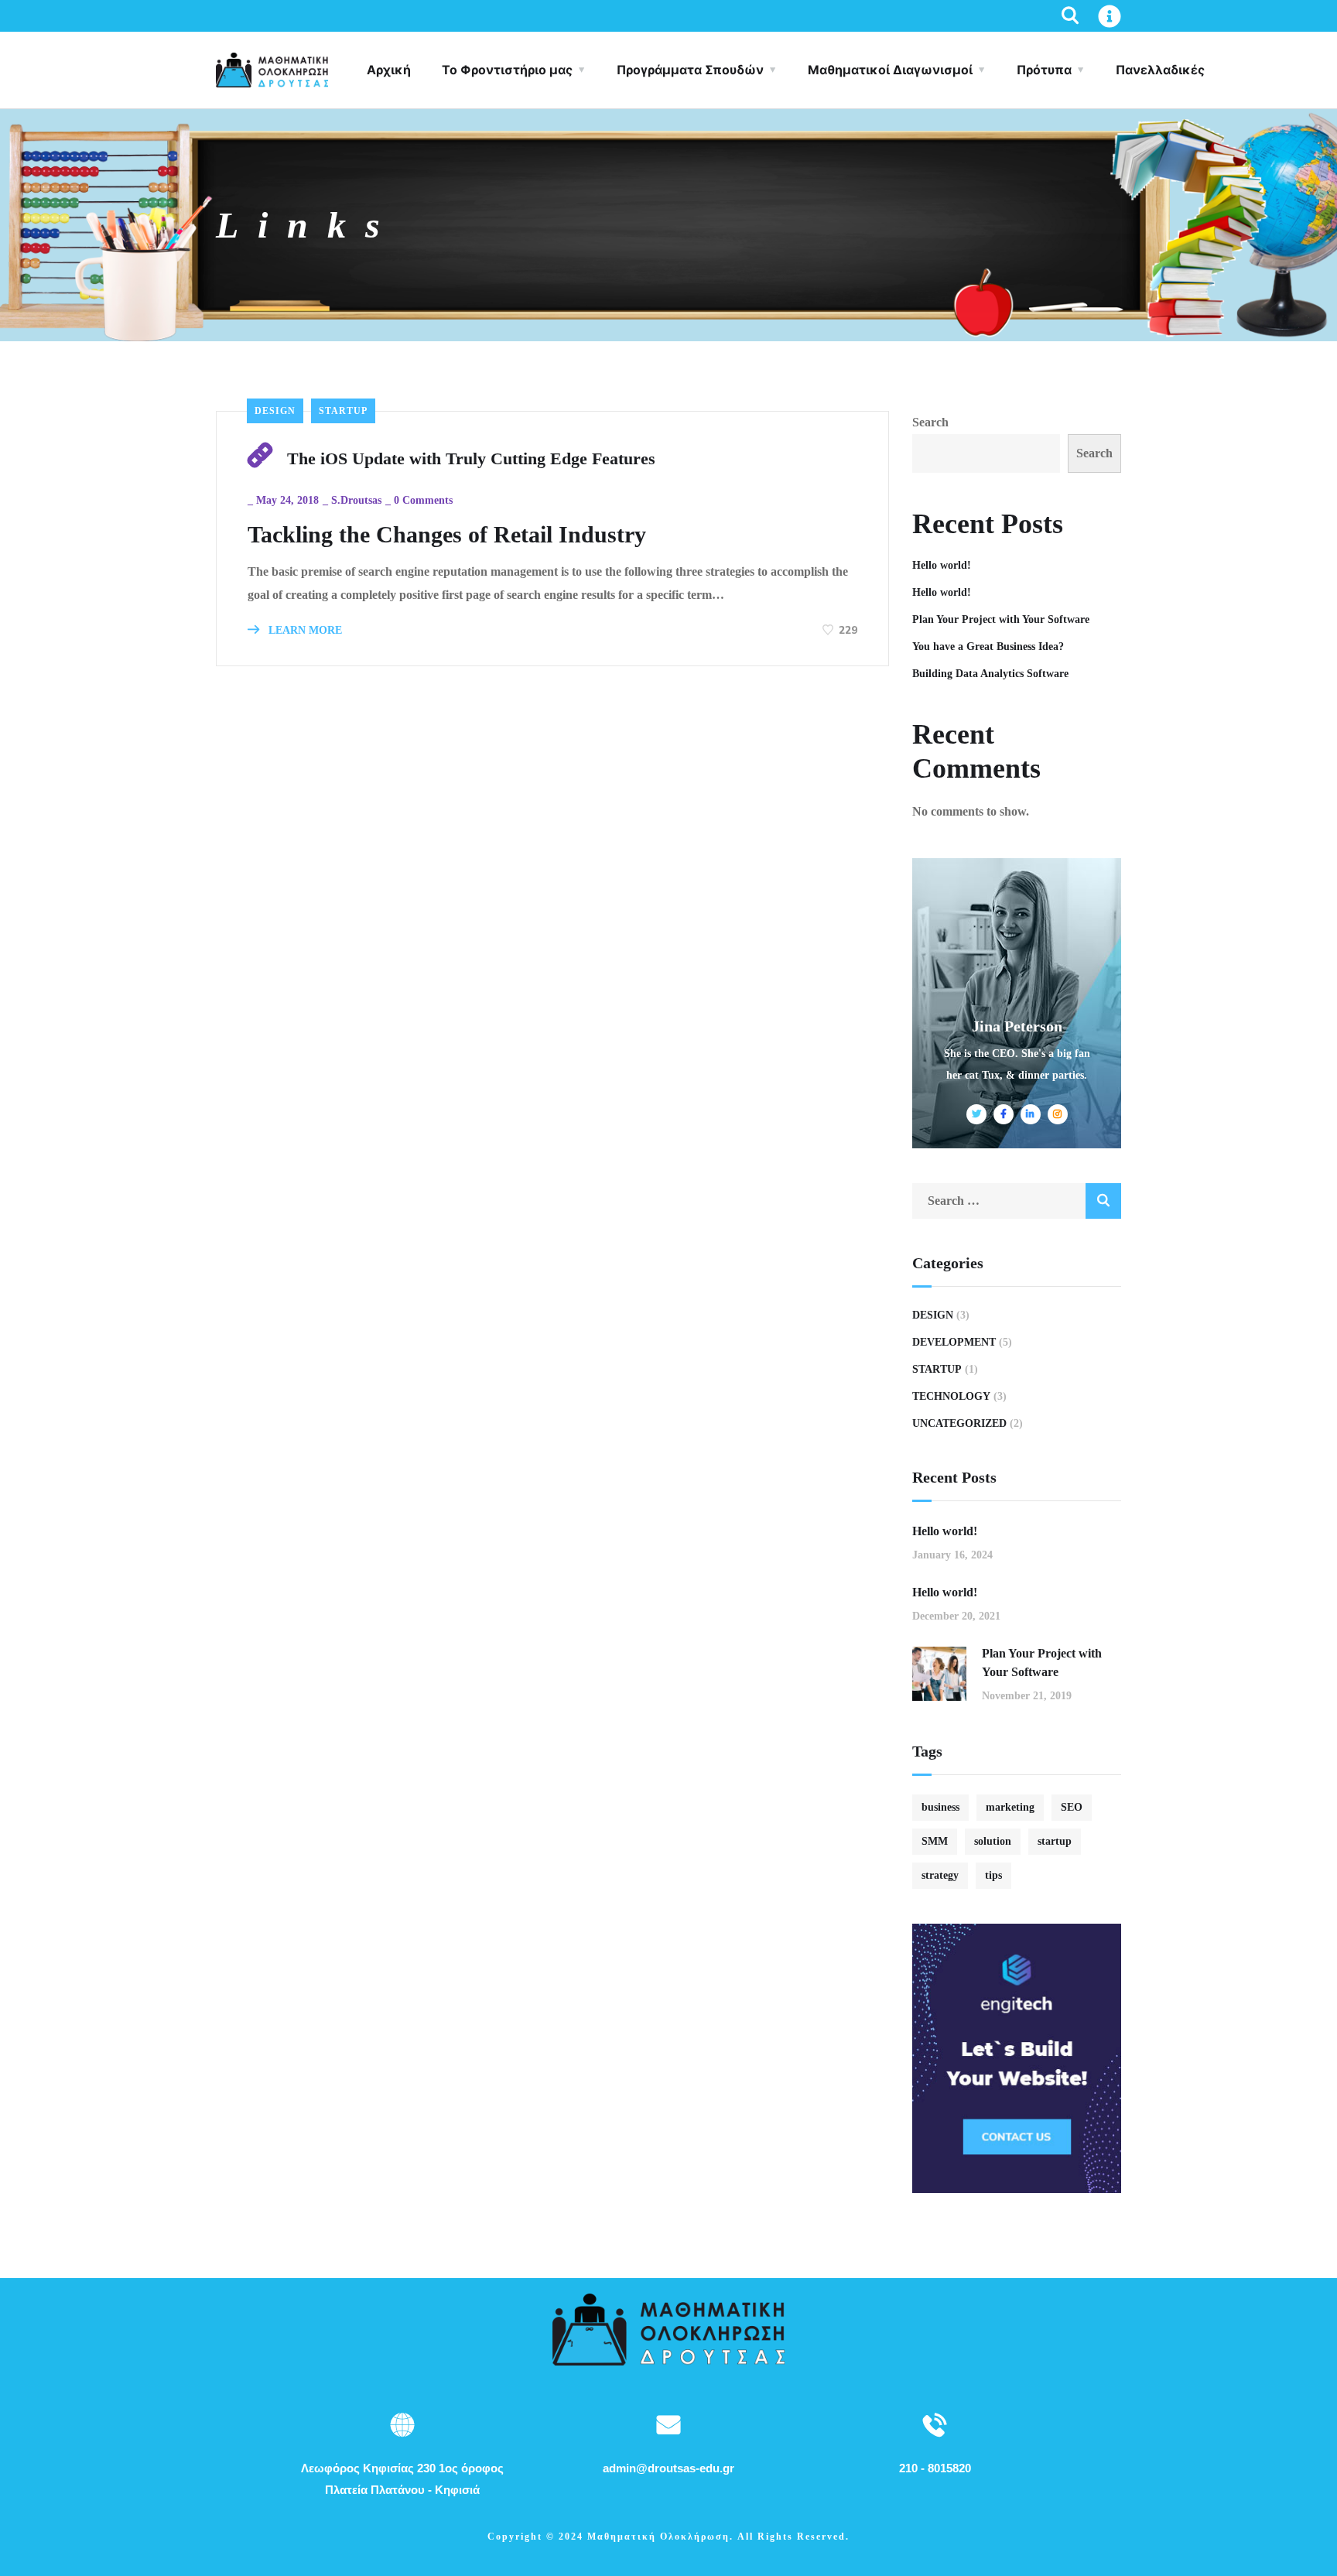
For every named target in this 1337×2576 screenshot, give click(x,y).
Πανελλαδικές (1160, 70)
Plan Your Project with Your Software (1001, 619)
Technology (951, 1396)
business (940, 1807)
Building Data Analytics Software (990, 674)
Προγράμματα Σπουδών (690, 70)
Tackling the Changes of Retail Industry (447, 534)
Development (954, 1342)
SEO (1072, 1807)
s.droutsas (356, 500)
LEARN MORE (304, 630)
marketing (1010, 1807)
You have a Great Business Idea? (988, 647)
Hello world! (942, 565)
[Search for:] (1017, 1201)
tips (993, 1875)
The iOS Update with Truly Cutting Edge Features (471, 458)
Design (275, 411)
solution (993, 1841)
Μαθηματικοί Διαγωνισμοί (890, 70)
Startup (343, 411)
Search (930, 422)
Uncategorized (959, 1423)
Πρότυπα (1044, 70)
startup (1055, 1841)
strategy (940, 1875)
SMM (935, 1841)
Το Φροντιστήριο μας (507, 70)
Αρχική (389, 70)
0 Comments (423, 500)
